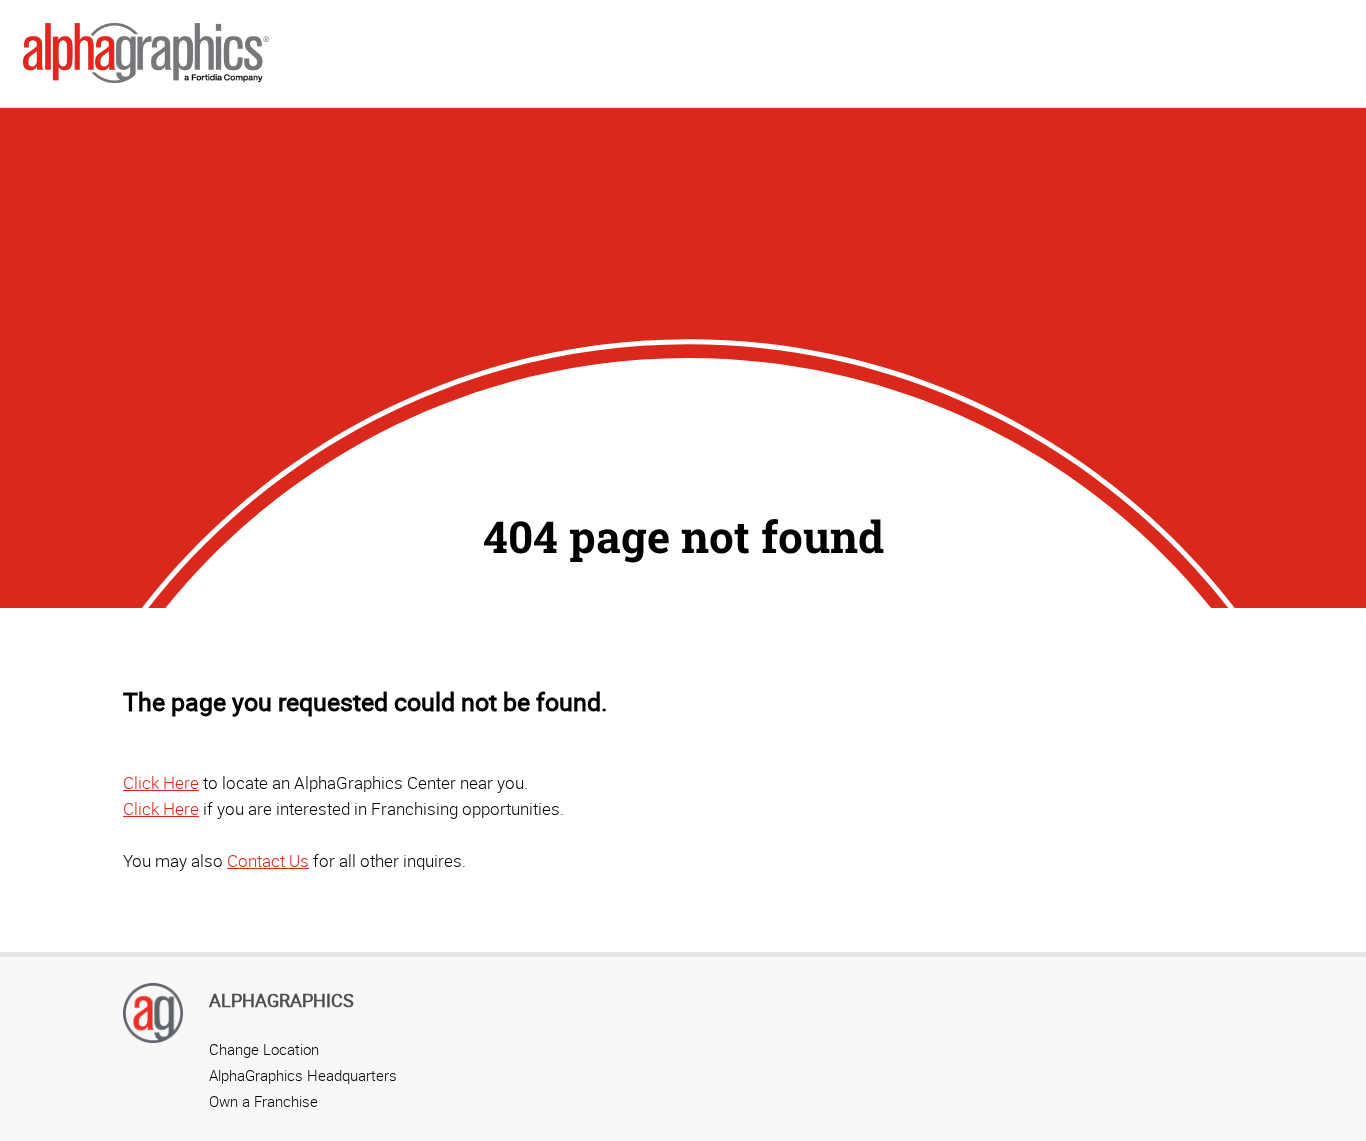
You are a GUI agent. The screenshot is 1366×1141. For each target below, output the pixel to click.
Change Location (264, 1049)
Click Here (161, 782)
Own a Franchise (263, 1101)
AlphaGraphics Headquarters (303, 1075)
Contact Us (268, 860)
